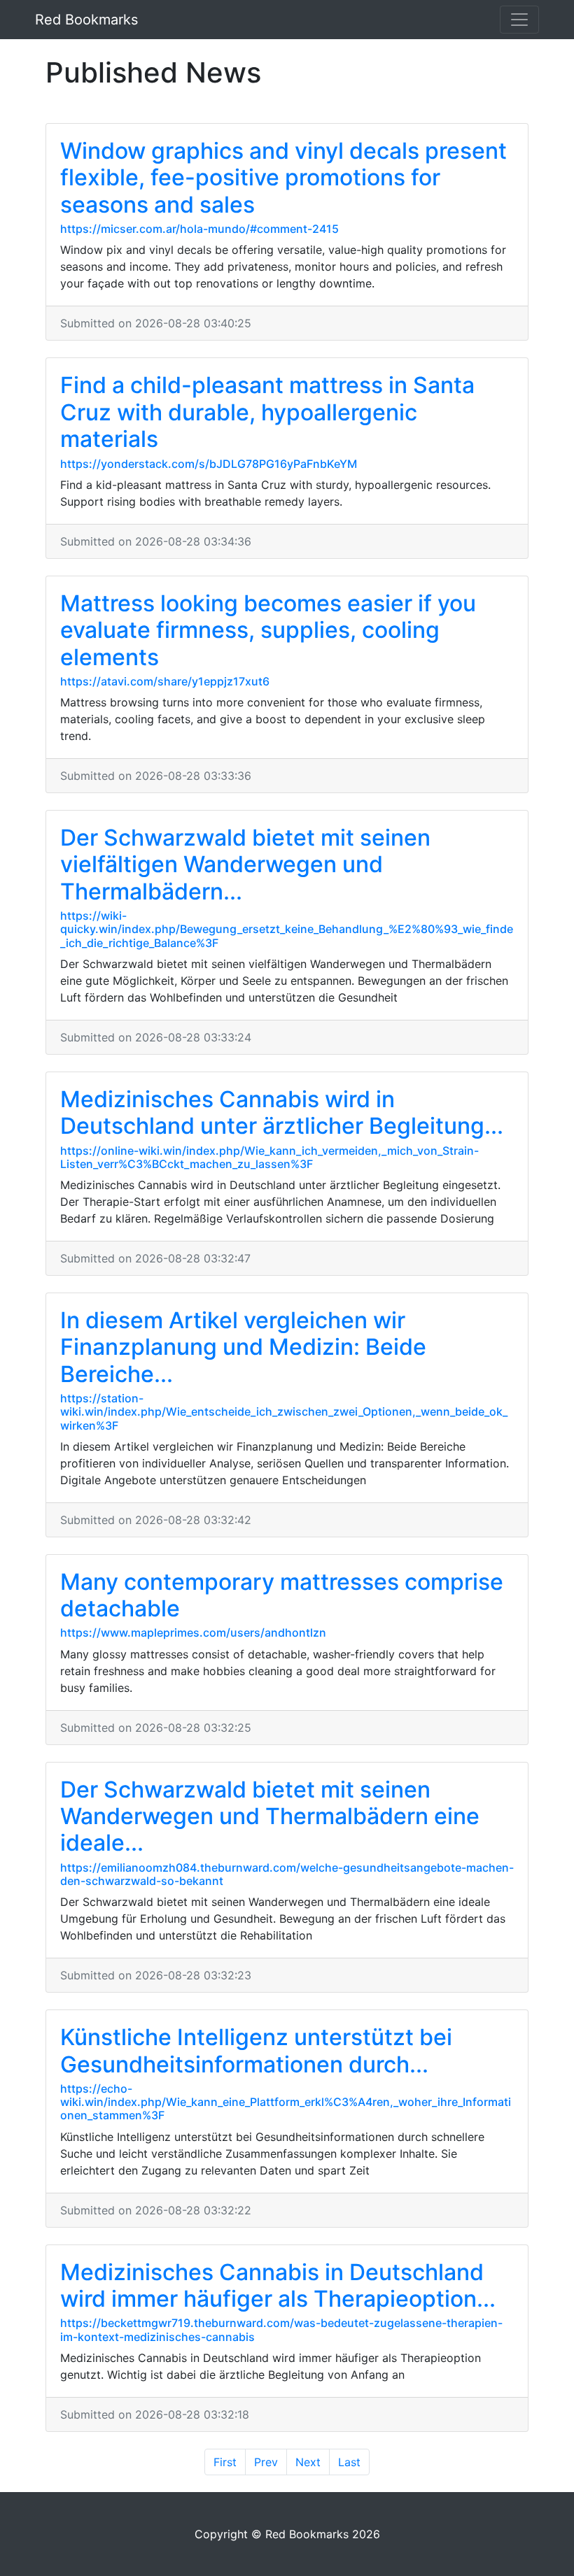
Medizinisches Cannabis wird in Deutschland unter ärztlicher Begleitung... (282, 1112)
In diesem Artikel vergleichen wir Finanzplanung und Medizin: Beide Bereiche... (243, 1347)
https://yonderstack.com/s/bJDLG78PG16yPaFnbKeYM (209, 464)
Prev (266, 2462)
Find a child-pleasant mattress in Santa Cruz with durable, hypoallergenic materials (267, 412)
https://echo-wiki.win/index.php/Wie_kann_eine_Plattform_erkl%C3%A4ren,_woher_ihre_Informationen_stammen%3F (286, 2102)
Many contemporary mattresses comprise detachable (282, 1595)
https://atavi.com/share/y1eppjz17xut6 (165, 681)
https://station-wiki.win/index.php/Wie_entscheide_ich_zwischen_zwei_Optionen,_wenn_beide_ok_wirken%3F (284, 1411)
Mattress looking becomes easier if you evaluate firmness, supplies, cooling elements (268, 630)
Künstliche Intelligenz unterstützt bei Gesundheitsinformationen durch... (256, 2050)
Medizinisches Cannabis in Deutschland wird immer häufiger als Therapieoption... (278, 2285)
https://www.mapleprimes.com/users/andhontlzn (193, 1632)
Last (349, 2462)
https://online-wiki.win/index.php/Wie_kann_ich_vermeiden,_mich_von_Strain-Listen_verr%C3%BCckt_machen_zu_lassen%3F (269, 1157)
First (225, 2462)
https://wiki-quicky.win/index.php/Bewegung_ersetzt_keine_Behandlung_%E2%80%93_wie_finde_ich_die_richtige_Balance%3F (287, 929)
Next (308, 2462)
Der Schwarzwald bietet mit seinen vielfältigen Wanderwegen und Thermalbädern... (245, 864)
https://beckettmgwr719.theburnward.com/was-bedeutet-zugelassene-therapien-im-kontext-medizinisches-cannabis (281, 2329)
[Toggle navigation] (519, 20)
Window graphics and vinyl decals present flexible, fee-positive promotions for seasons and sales (283, 178)
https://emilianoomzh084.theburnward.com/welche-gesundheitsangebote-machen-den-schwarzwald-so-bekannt (287, 1874)
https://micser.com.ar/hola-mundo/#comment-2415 (199, 229)
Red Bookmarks (86, 20)
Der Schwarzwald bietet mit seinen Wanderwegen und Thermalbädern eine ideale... (270, 1816)
